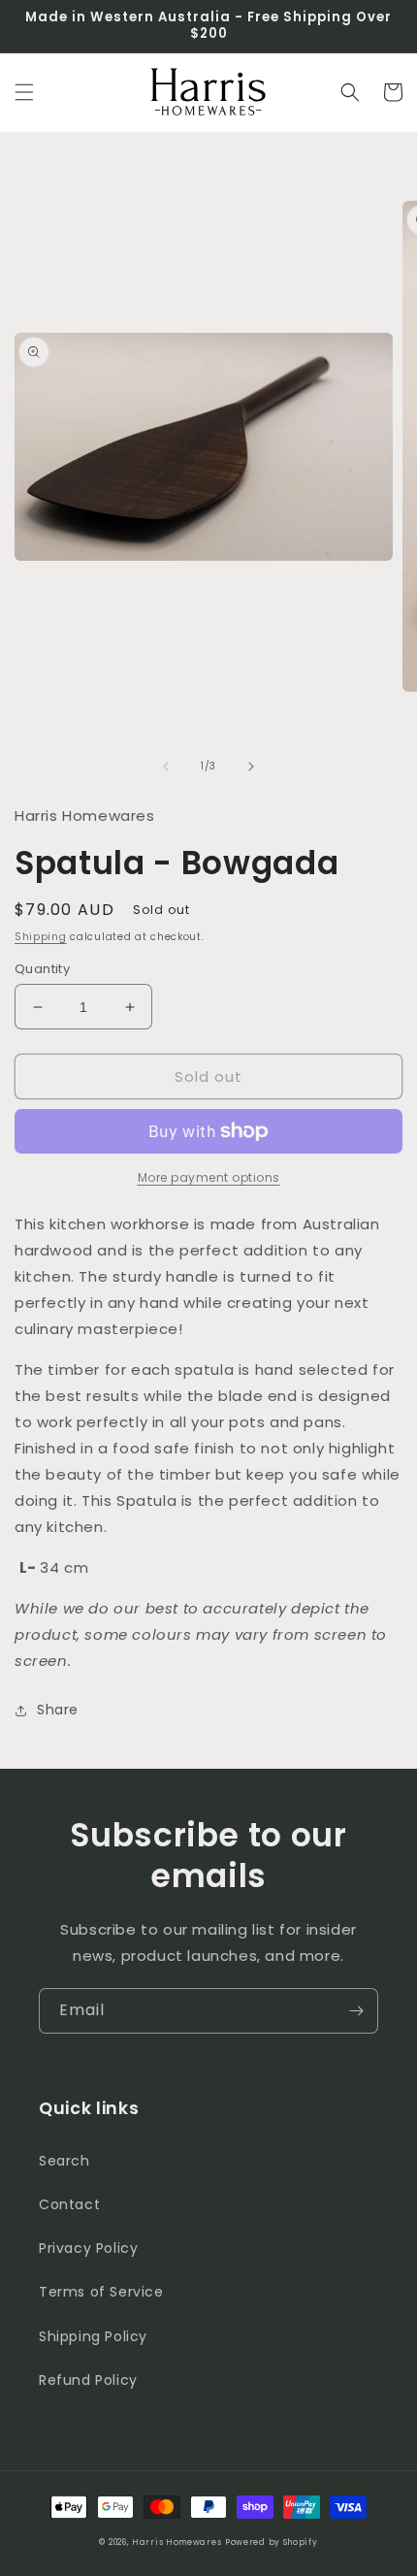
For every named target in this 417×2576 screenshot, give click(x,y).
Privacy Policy (88, 2248)
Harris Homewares (176, 2542)
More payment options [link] (209, 1177)
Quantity (42, 969)
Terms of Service (101, 2292)
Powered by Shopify (272, 2542)
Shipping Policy (93, 2336)
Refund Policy (88, 2380)
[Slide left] (166, 766)
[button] (24, 92)
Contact (69, 2204)
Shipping (41, 937)
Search (64, 2161)
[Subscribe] (356, 2011)
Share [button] (58, 1710)
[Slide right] (251, 766)
